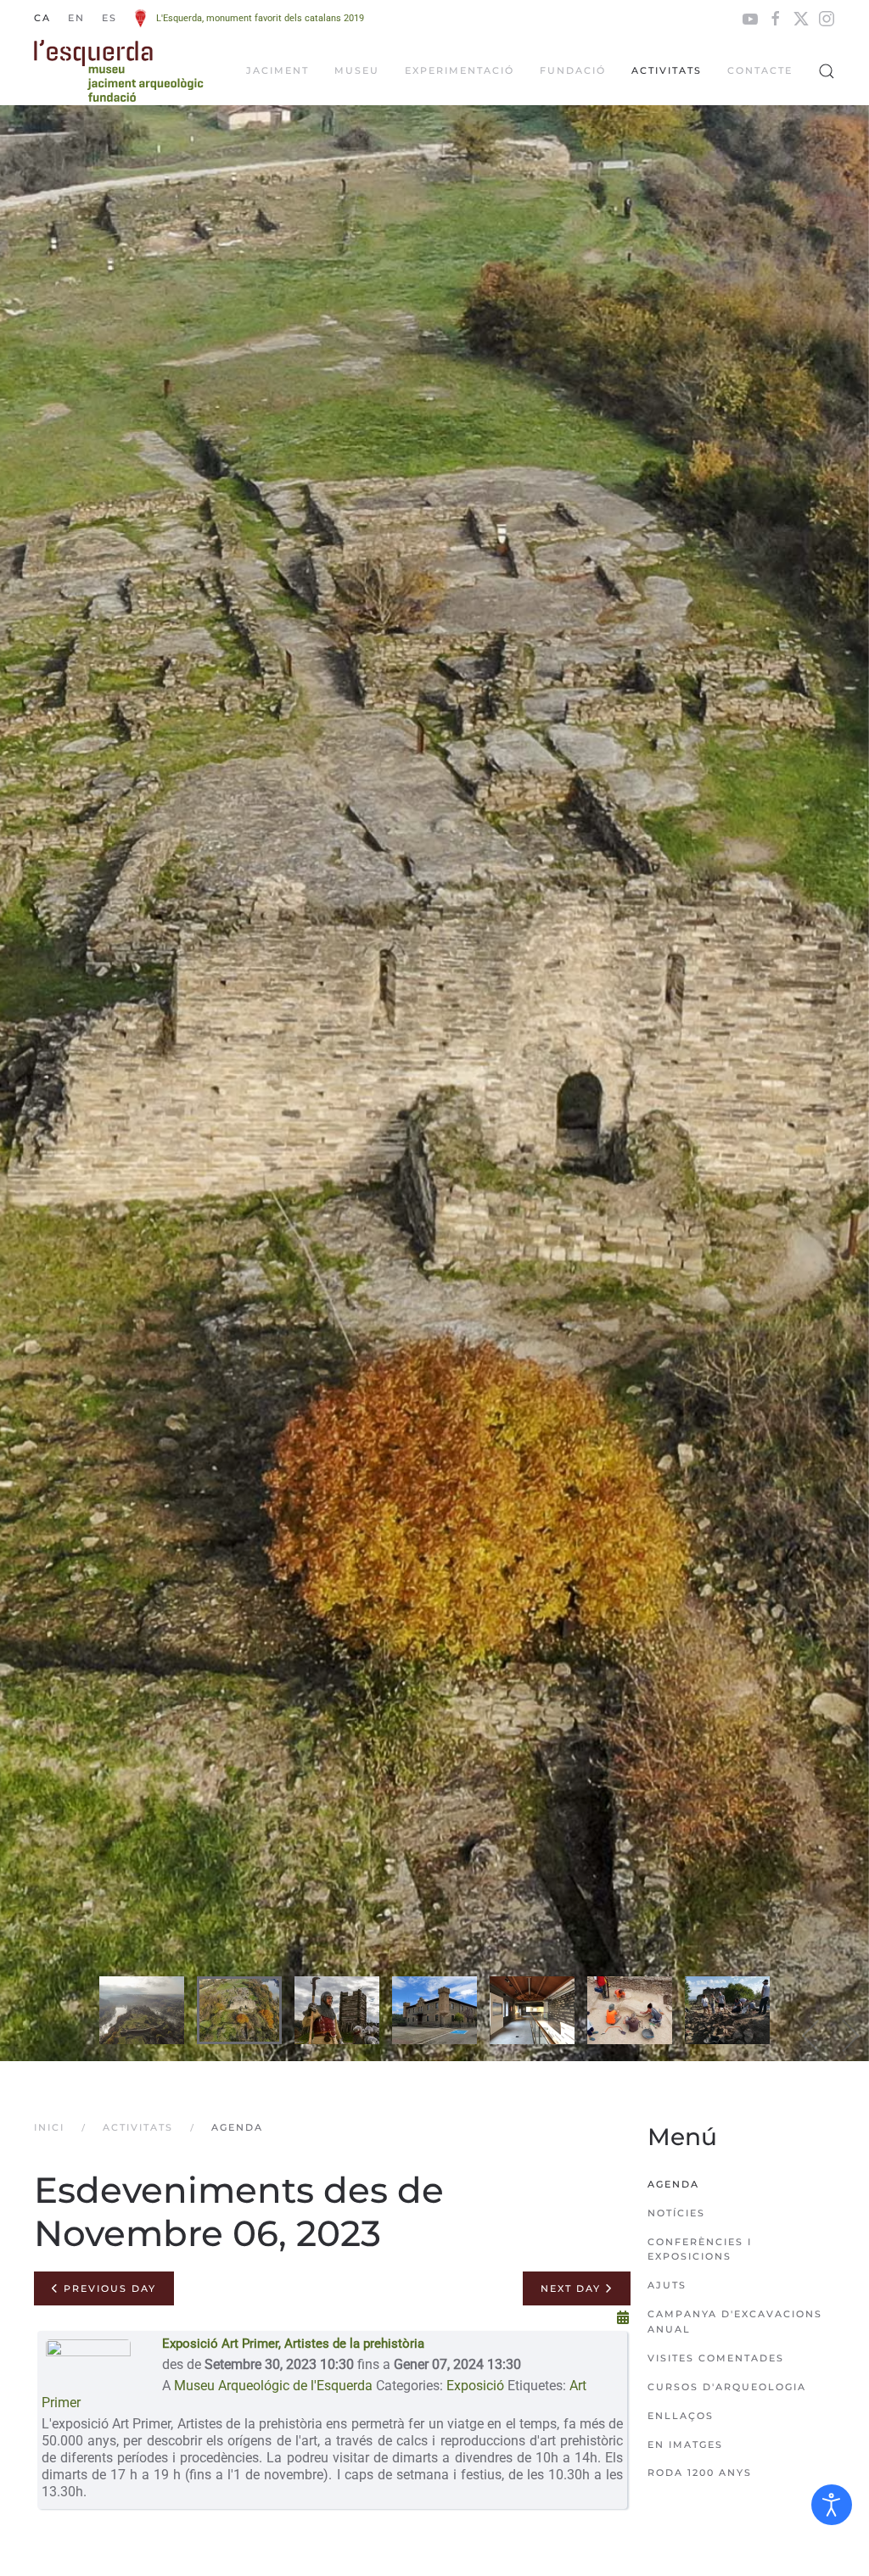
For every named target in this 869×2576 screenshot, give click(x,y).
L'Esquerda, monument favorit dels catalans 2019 (260, 18)
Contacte (760, 70)
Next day (573, 2288)
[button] (827, 71)
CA (42, 18)
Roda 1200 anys (700, 2473)
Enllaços (681, 2416)
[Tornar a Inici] (119, 71)
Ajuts (667, 2285)
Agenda (673, 2184)
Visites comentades (716, 2358)
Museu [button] (357, 70)
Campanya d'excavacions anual (735, 2322)
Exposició (475, 2386)
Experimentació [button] (460, 70)
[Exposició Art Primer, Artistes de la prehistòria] (88, 2362)
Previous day (108, 2288)
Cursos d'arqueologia (727, 2387)
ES (109, 18)
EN (76, 18)
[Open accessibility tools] (832, 2505)
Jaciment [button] (278, 70)
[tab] (142, 2010)
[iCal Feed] (623, 2318)
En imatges (685, 2445)
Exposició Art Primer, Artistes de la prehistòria (293, 2344)
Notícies (676, 2213)
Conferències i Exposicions (700, 2249)
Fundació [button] (573, 70)
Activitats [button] (667, 70)
